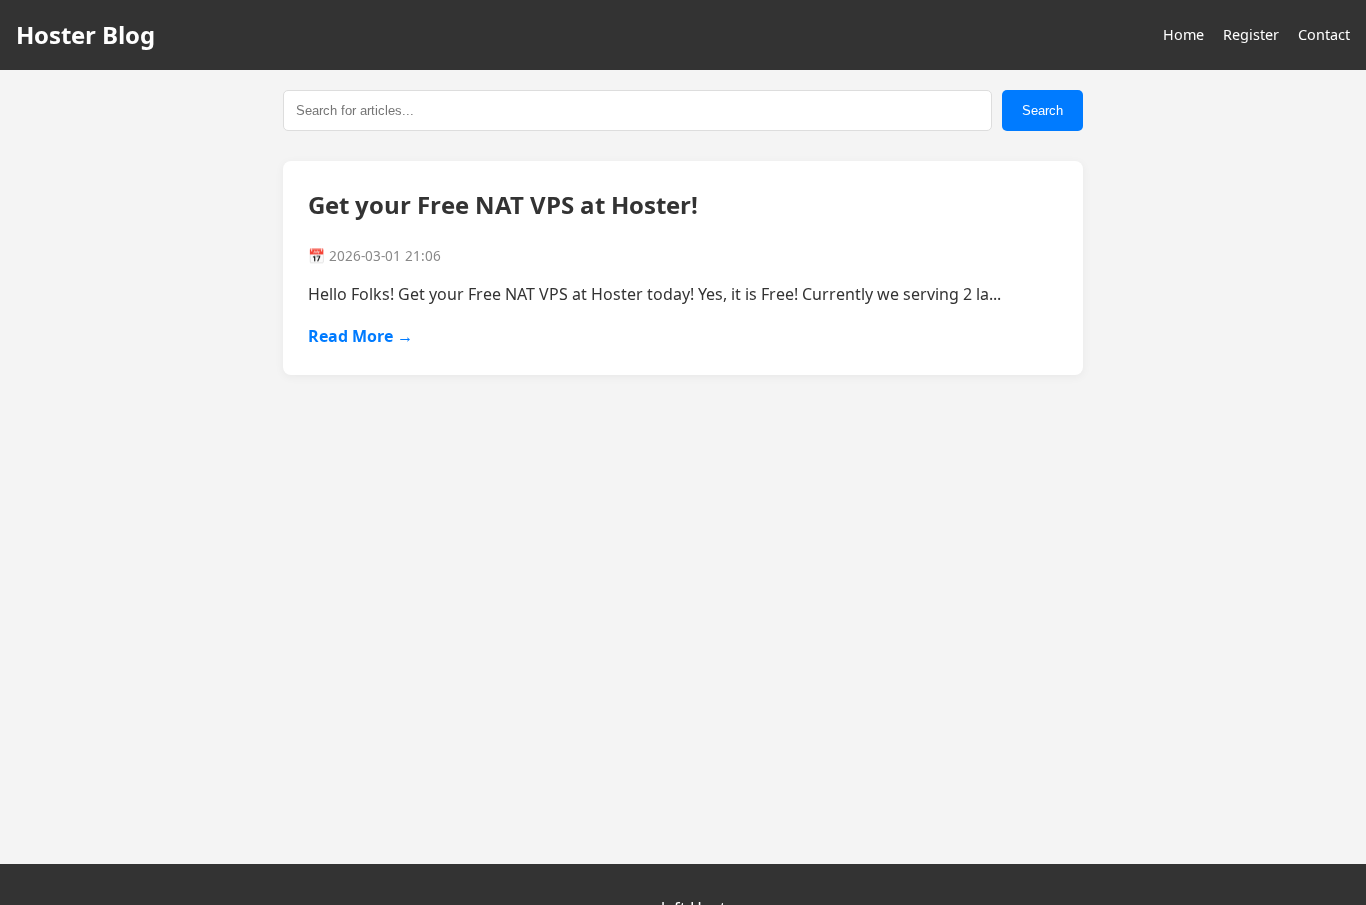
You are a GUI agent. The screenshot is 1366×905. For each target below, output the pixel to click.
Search (1042, 110)
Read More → (360, 336)
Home (1183, 34)
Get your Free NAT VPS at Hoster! (503, 204)
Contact (1324, 34)
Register (1251, 34)
